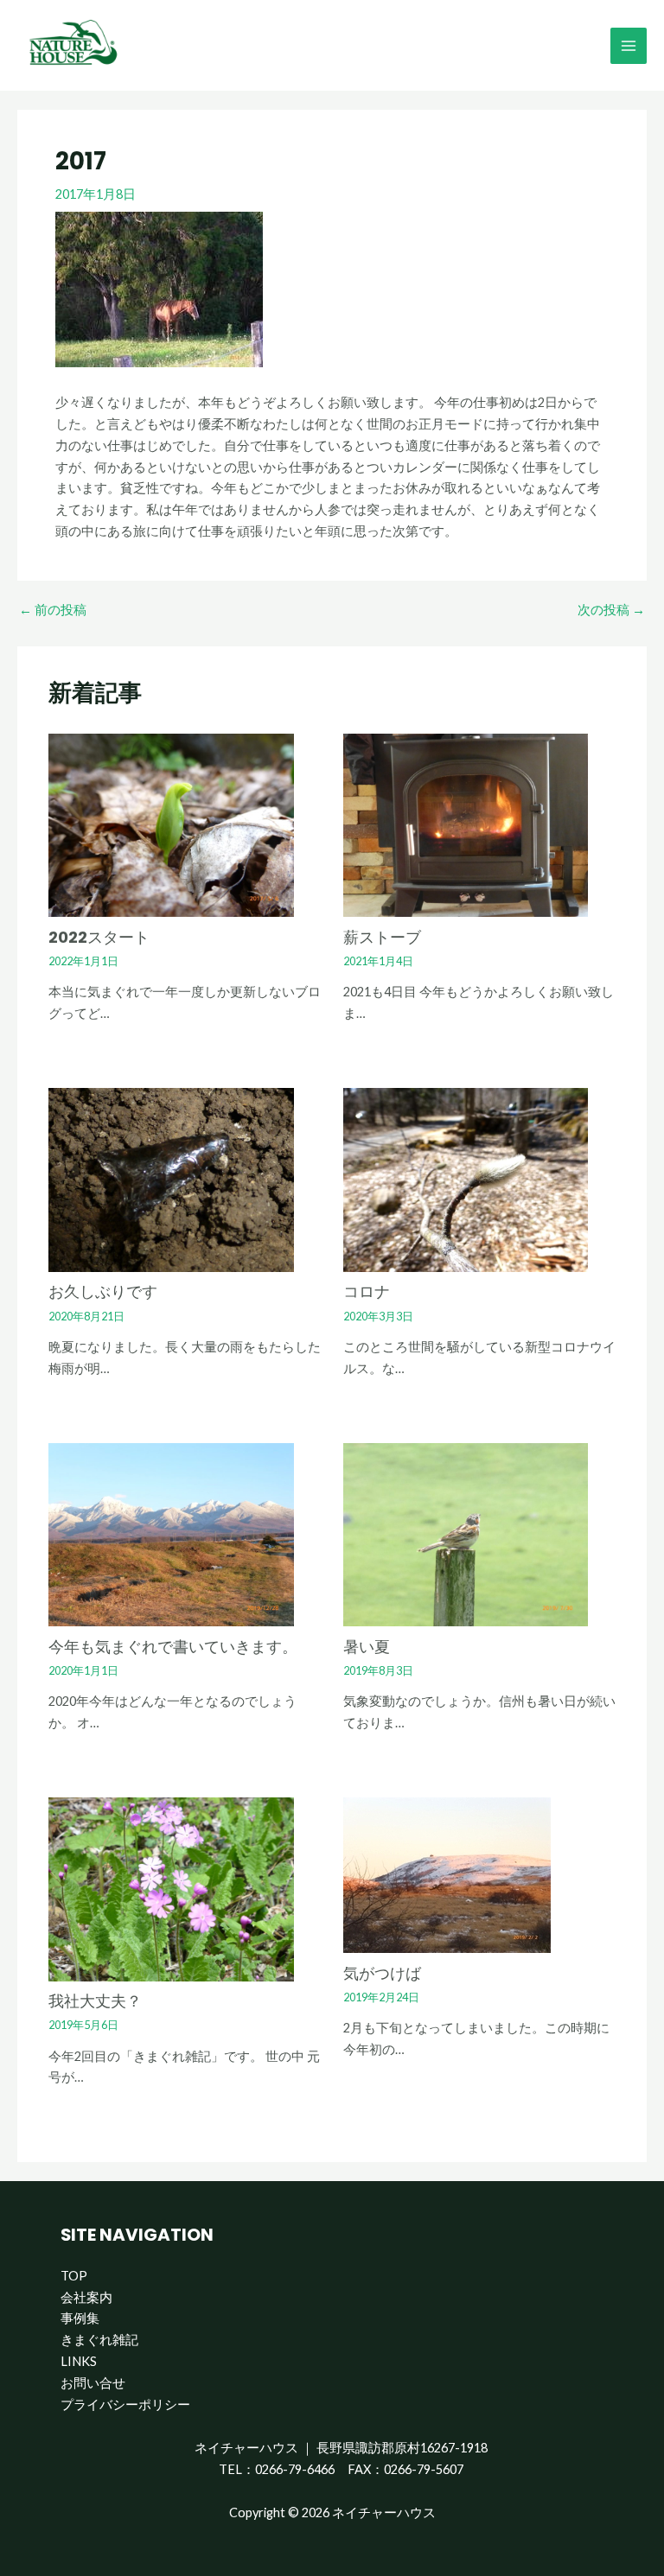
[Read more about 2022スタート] (171, 824)
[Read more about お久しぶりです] (171, 1178)
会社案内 (86, 2297)
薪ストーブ (382, 937)
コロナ (367, 1291)
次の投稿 (611, 611)
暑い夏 (367, 1647)
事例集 (80, 2318)
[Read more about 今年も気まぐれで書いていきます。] (171, 1533)
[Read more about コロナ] (466, 1178)
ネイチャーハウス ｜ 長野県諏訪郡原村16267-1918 (341, 2448)
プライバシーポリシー (125, 2404)
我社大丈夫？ (95, 2001)
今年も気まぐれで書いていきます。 (173, 1647)
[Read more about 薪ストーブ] (466, 824)
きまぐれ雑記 (99, 2340)
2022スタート (99, 937)
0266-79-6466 (295, 2469)
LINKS (79, 2361)
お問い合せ (93, 2383)
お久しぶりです (103, 1291)
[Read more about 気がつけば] (447, 1874)
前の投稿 (53, 611)
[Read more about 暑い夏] (466, 1533)
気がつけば (382, 1973)
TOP (74, 2276)
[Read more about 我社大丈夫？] (171, 1888)
